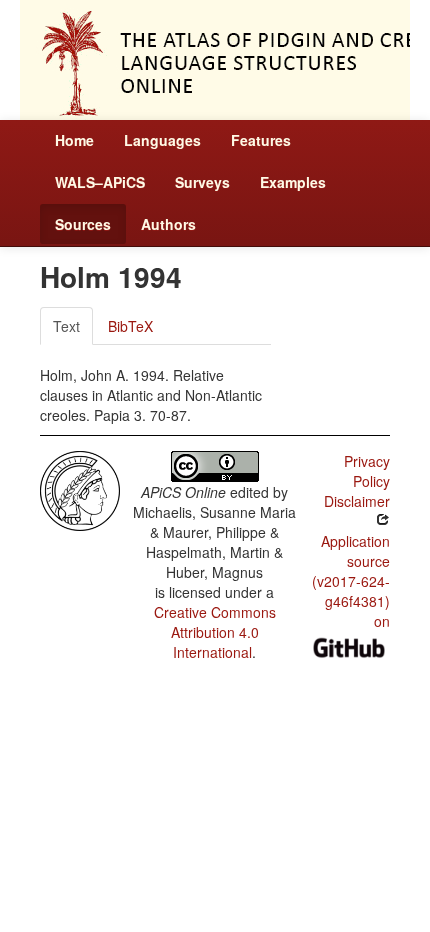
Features (261, 140)
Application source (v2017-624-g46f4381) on (351, 581)
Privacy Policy (367, 471)
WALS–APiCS (100, 182)
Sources (83, 224)
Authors (168, 224)
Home (74, 140)
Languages (162, 140)
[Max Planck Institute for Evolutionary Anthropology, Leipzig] (80, 489)
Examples (293, 182)
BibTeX (130, 326)
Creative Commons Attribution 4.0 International (215, 632)
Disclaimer (357, 501)
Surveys (202, 182)
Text (66, 326)
